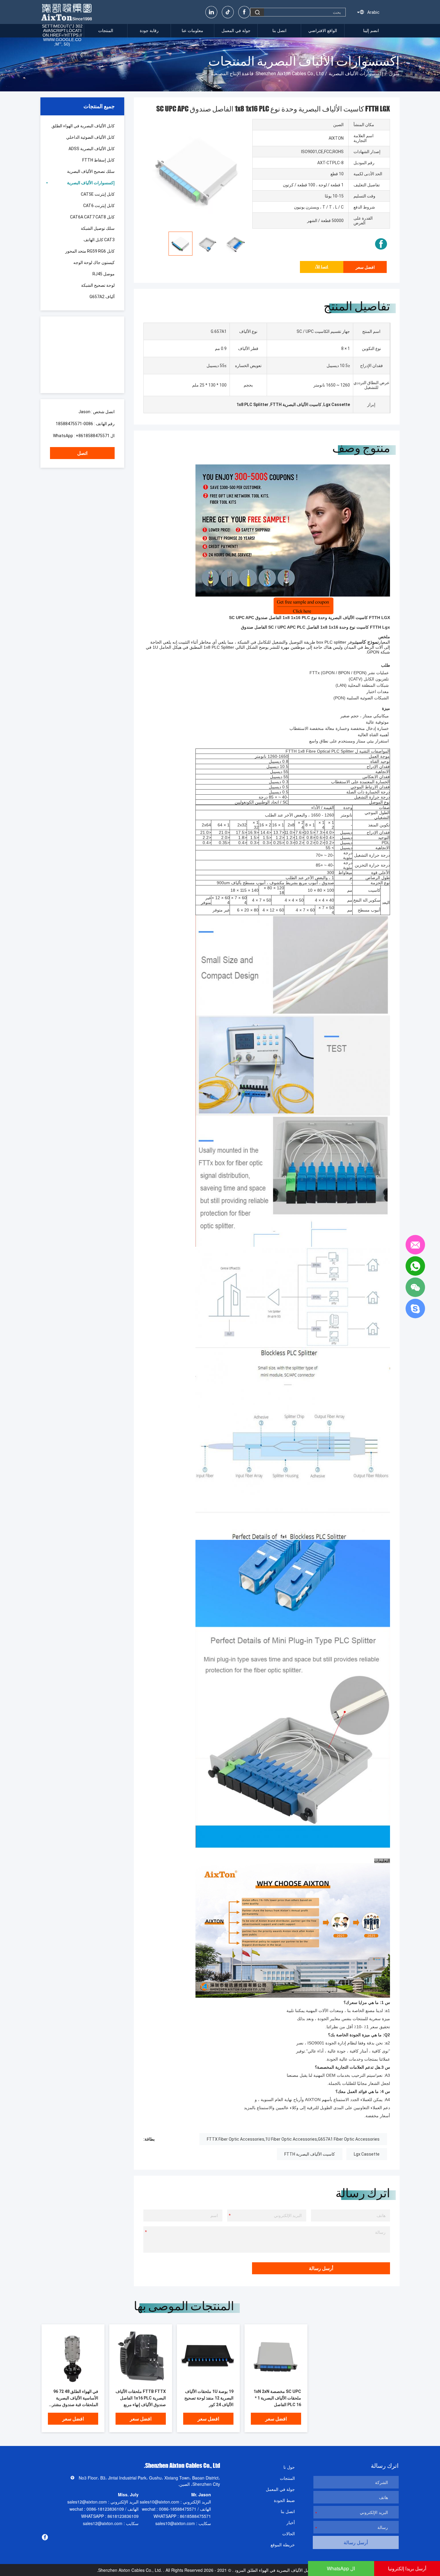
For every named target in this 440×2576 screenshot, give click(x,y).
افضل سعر (365, 267)
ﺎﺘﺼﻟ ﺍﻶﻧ (322, 267)
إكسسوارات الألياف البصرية (356, 74)
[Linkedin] (211, 12)
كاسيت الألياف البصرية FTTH (310, 2154)
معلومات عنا (192, 31)
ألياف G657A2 (102, 297)
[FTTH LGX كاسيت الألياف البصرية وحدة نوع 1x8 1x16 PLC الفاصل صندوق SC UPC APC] (73, 2356)
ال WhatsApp (341, 2568)
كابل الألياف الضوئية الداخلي (90, 137)
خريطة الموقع (283, 2545)
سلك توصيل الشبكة (98, 228)
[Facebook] (244, 12)
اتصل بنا (279, 31)
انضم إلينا (371, 31)
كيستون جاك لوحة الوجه (94, 262)
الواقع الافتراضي (323, 31)
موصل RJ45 (104, 274)
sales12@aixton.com (87, 2502)
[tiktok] (228, 12)
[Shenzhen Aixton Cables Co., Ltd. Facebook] (381, 244)
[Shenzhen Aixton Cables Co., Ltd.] (67, 12)
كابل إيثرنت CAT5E (98, 194)
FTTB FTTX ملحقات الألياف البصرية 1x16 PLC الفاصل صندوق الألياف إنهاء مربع (141, 2398)
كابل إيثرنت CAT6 (99, 206)
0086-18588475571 (74, 424)
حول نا (289, 2467)
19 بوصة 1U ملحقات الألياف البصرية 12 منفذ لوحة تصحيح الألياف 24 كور (209, 2398)
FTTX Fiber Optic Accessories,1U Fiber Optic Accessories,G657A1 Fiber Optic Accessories (293, 2139)
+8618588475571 (93, 436)
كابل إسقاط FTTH (98, 160)
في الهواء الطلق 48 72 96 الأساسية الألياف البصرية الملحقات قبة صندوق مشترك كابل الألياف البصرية (73, 2398)
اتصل (82, 453)
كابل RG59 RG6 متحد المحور (90, 251)
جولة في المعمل (236, 31)
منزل (394, 74)
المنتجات (106, 31)
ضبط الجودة (284, 2500)
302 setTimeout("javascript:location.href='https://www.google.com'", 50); (62, 35)
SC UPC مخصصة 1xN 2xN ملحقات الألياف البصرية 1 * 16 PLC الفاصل (277, 2398)
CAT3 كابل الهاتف (99, 240)
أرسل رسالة (321, 2268)
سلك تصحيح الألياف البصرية (91, 171)
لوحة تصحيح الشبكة (98, 285)
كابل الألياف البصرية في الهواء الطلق (83, 126)
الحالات (289, 2533)
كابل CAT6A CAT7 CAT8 (92, 217)
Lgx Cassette (367, 2154)
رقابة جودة (149, 31)
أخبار (291, 2522)
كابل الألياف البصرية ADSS (92, 149)
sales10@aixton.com (160, 2502)
